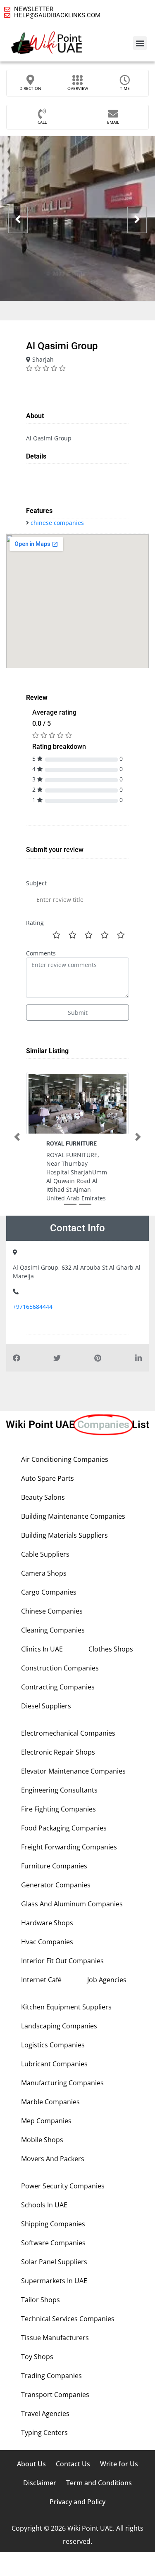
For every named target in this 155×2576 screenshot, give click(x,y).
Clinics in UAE (42, 1649)
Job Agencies (107, 1980)
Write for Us (119, 2464)
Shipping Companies (53, 2224)
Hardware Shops (47, 1923)
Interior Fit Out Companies (62, 1961)
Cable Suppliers (45, 1554)
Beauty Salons (43, 1497)
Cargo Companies (49, 1592)
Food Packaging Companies (64, 1828)
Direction (30, 88)
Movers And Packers (53, 2159)
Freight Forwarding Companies (69, 1847)
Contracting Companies (58, 1687)
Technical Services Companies (68, 2319)
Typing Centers (44, 2432)
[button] (140, 43)
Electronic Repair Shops (58, 1752)
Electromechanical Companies (68, 1733)
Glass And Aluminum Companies (72, 1904)
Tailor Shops (41, 2300)
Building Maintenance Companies (73, 1516)
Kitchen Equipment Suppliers (66, 2007)
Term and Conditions (99, 2483)
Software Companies (53, 2243)
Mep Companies (46, 2121)
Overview (78, 88)
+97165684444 (33, 1307)
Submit (78, 1013)
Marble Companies (50, 2102)
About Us (31, 2464)
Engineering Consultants (59, 1790)
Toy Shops (37, 2357)
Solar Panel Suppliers (54, 2262)
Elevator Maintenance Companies (73, 1771)
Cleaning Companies (53, 1630)
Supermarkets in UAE (54, 2281)
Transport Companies (55, 2395)
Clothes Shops (111, 1649)
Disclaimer (40, 2483)
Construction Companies (60, 1668)
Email (113, 122)
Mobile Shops (42, 2140)
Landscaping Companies (59, 2026)
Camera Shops (44, 1573)
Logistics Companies (53, 2045)
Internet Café (41, 1980)
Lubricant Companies (54, 2064)
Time (125, 88)
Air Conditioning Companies (65, 1459)
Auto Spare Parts (48, 1478)
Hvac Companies (47, 1942)
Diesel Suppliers (46, 1706)
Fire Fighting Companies (58, 1809)
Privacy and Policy (77, 2502)
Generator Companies (56, 1885)
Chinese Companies (52, 1611)
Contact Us (73, 2464)
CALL (42, 122)
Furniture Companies (54, 1866)
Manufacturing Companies (62, 2083)
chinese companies (57, 523)
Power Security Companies (63, 2186)
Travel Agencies (45, 2414)
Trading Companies (51, 2376)
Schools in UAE (44, 2205)
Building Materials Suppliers (64, 1535)
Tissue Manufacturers (55, 2338)
